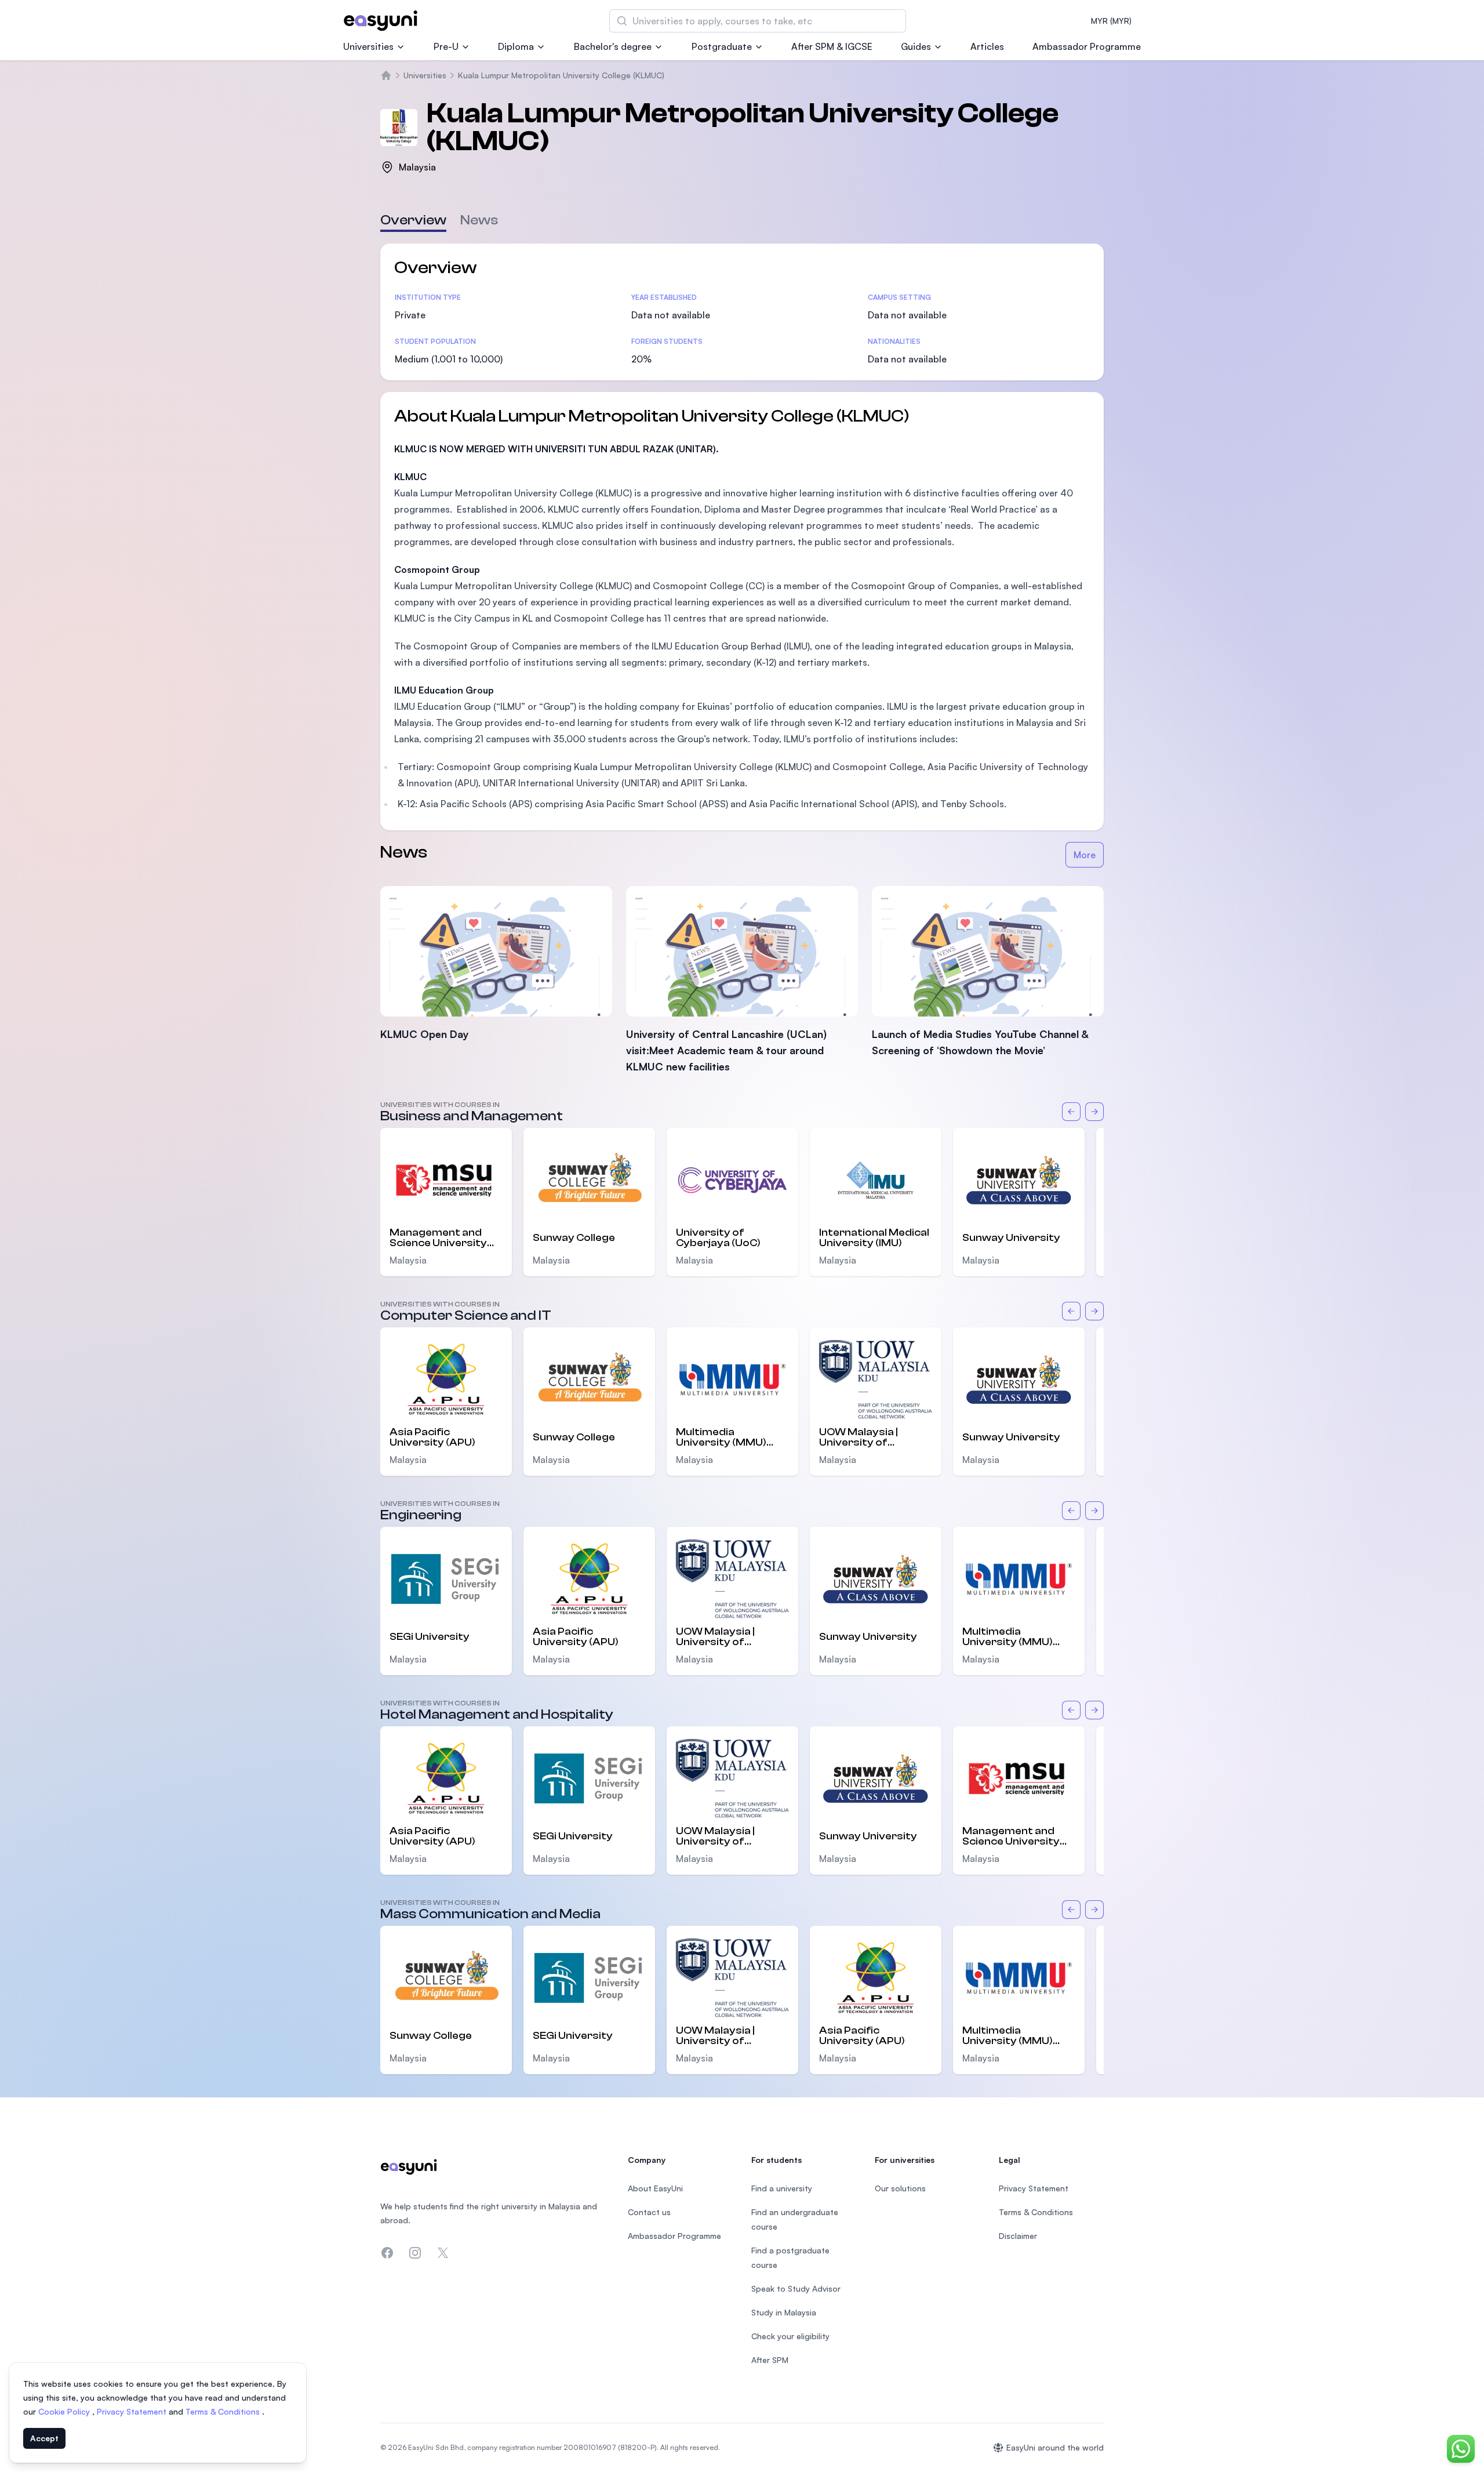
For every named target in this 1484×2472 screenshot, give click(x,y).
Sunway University (1011, 1238)
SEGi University (430, 1637)
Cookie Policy (65, 2411)
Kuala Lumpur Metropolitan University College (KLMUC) (561, 75)
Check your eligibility (790, 2336)
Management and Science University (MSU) (438, 1238)
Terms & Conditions (224, 2411)
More (1085, 855)
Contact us (649, 2212)
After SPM (770, 2360)
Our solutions (900, 2188)
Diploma (516, 46)
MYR (1111, 21)
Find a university (782, 2188)
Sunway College (574, 1238)
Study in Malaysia (784, 2312)
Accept (44, 2438)
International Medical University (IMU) (874, 1238)
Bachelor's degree (613, 46)
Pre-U (446, 46)
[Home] (386, 75)
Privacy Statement (133, 2411)
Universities (368, 46)
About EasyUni (655, 2188)
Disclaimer (1018, 2236)
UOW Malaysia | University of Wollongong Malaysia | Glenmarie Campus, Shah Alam (875, 1438)
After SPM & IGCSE (832, 46)
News (479, 220)
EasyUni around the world (1055, 2447)
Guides (916, 46)
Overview (413, 220)
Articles (987, 46)
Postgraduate (722, 46)
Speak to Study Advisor (796, 2288)
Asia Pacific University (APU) (432, 1438)
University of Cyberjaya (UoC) (718, 1238)
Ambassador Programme (1087, 46)
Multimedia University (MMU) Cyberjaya (721, 1438)
